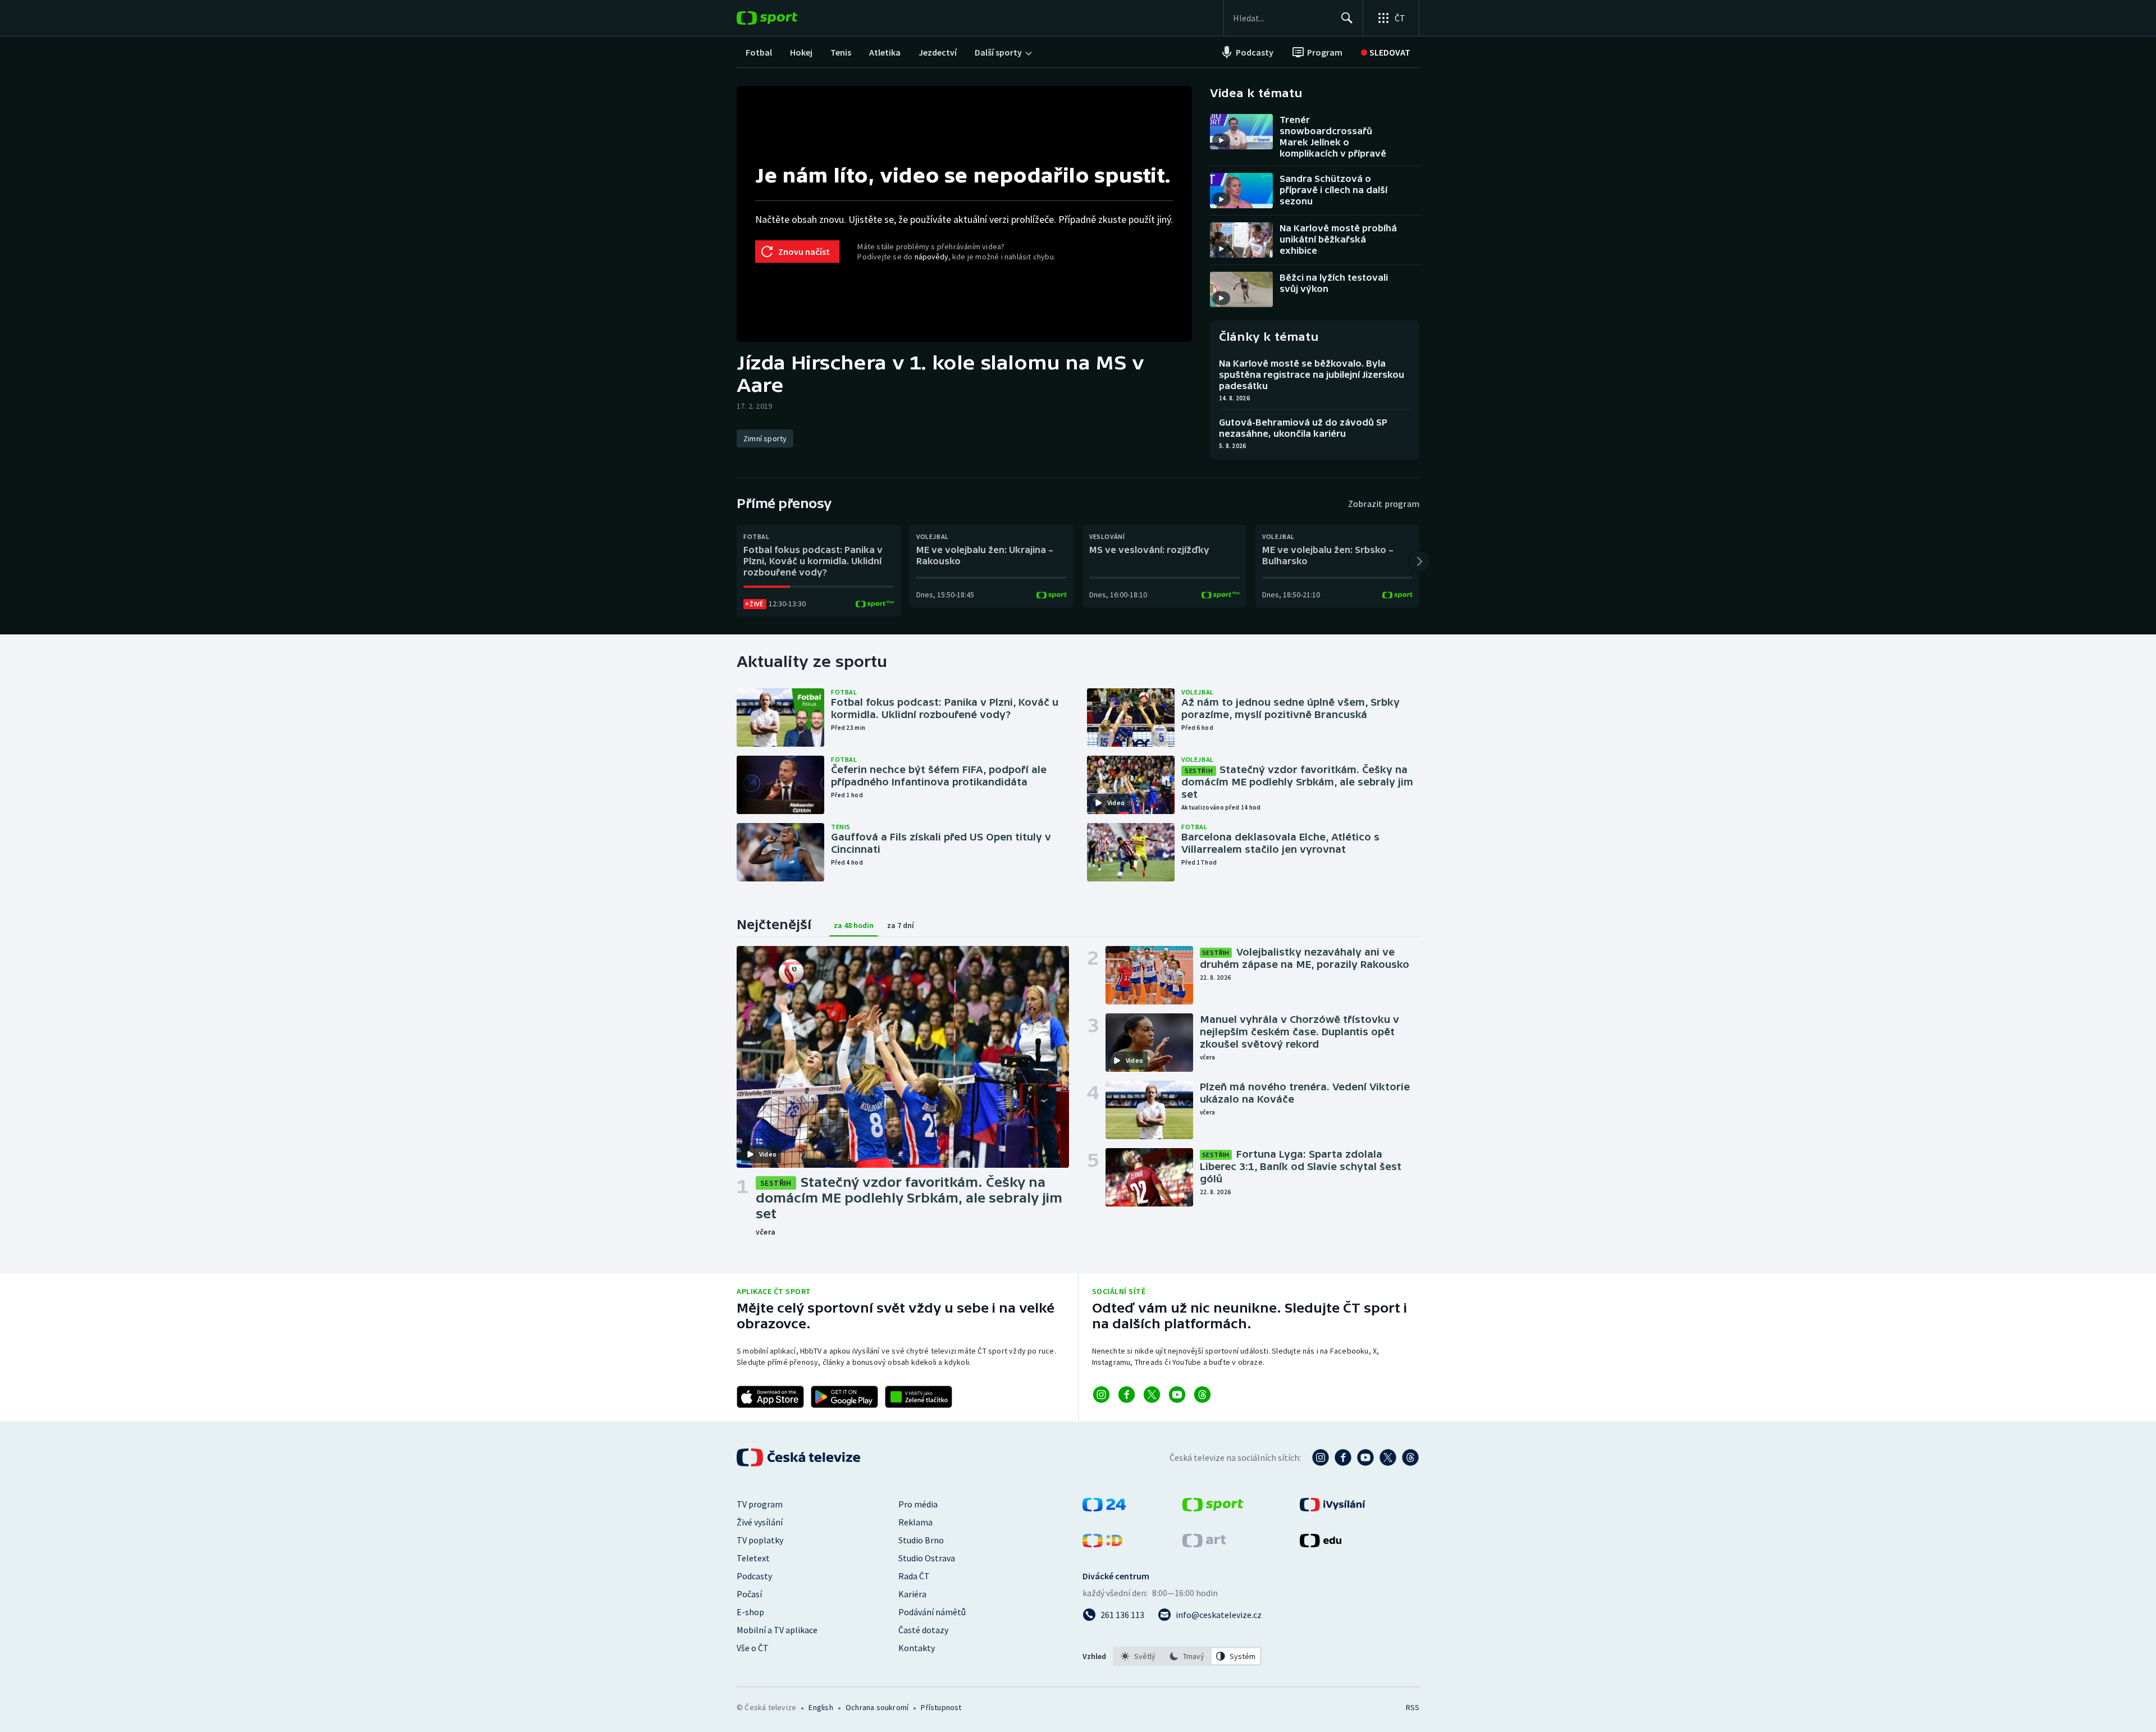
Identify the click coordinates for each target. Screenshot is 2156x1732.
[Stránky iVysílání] (1333, 1508)
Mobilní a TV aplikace (777, 1630)
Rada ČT (914, 1576)
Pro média (918, 1504)
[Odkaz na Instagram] (1101, 1395)
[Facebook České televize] (1343, 1457)
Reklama (915, 1522)
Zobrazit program (1384, 504)
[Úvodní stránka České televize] (800, 1457)
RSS (1413, 1707)
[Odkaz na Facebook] (1127, 1395)
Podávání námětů (932, 1612)
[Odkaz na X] (1152, 1395)
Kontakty (917, 1648)
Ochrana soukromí (877, 1707)
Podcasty (754, 1576)
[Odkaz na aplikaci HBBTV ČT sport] (919, 1397)
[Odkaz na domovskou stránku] (784, 18)
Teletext (753, 1558)
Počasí (749, 1594)
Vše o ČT (753, 1648)
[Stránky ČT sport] (1213, 1508)
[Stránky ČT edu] (1321, 1544)
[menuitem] (759, 52)
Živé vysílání (760, 1522)
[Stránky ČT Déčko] (1102, 1544)
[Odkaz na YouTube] (1177, 1395)
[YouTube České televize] (1365, 1457)
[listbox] (1187, 1656)
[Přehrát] (1221, 140)
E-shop (750, 1612)
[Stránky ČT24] (1104, 1508)
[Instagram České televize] (1321, 1457)
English (821, 1707)
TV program (760, 1504)
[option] (1138, 1656)
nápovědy (931, 257)
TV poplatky (760, 1540)
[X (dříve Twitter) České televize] (1388, 1457)
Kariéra (912, 1594)
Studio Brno (921, 1540)
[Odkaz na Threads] (1202, 1395)
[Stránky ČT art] (1204, 1544)
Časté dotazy (923, 1630)
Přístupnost (941, 1707)
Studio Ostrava (927, 1558)
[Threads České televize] (1410, 1457)
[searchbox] (1282, 18)
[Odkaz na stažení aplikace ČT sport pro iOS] (770, 1397)
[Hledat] (1347, 18)
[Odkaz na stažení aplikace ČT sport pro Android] (844, 1397)
